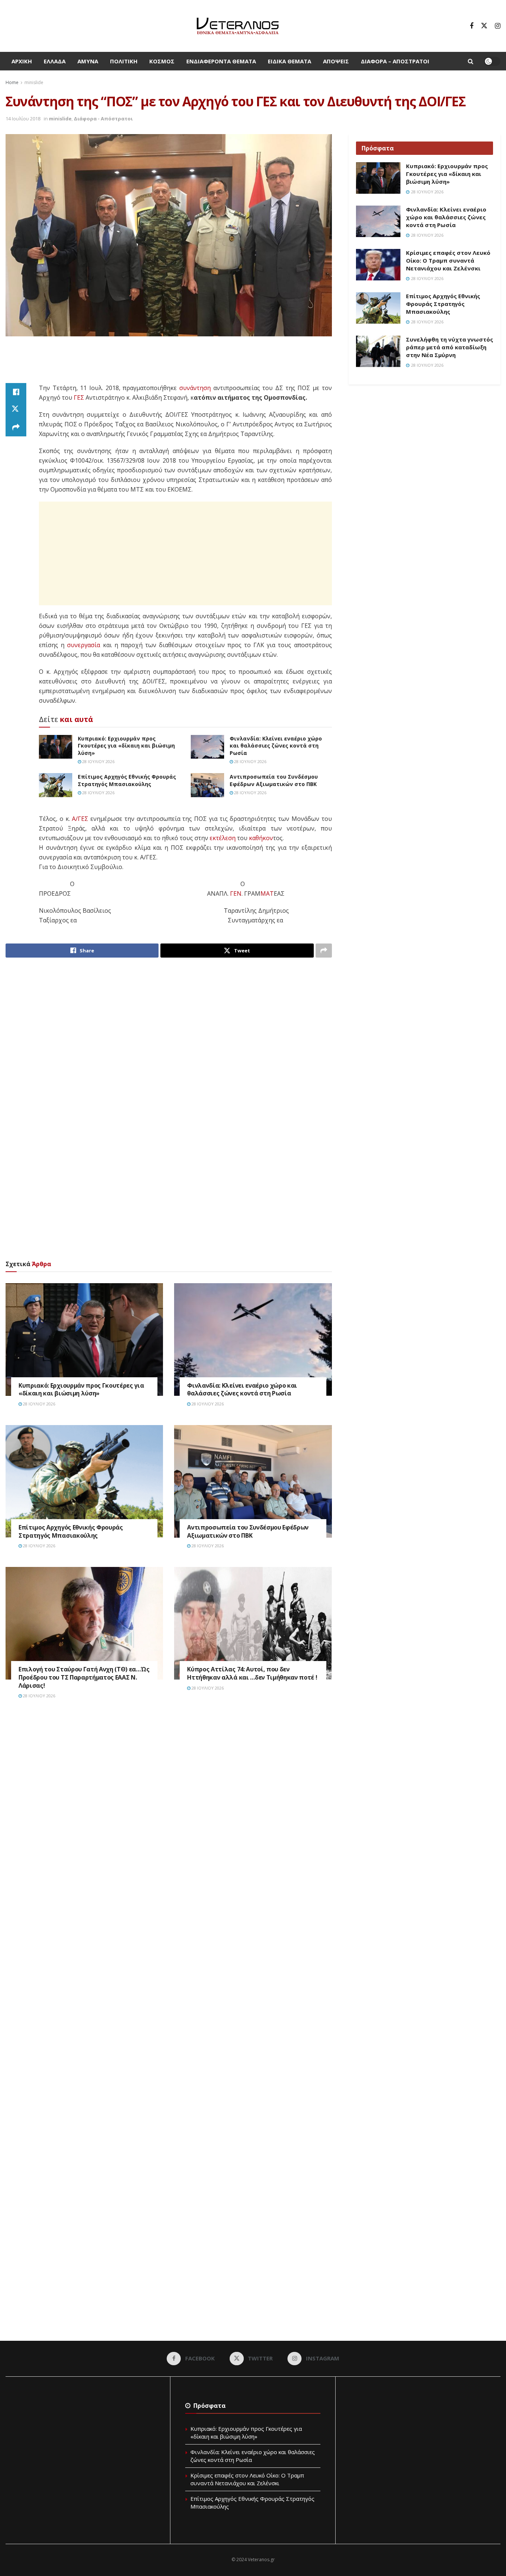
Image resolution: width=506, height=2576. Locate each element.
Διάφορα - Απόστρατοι (103, 119)
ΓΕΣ (79, 397)
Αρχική (22, 61)
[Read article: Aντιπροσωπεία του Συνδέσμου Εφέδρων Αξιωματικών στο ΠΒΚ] (207, 785)
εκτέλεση (223, 838)
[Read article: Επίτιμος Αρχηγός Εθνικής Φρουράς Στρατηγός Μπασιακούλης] (56, 785)
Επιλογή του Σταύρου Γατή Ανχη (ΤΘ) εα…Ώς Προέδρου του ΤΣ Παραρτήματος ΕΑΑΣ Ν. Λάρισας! (84, 1677)
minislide (34, 82)
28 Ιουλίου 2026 (98, 761)
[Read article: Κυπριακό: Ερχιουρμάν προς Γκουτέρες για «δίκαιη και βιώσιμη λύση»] (56, 747)
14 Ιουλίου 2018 (23, 119)
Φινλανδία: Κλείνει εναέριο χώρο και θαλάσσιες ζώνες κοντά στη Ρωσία (276, 746)
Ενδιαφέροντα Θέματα (221, 61)
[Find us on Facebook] (472, 26)
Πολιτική (124, 61)
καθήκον (261, 838)
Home (12, 82)
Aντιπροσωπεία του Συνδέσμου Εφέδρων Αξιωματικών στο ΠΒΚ (274, 780)
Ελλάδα (55, 61)
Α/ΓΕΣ (80, 819)
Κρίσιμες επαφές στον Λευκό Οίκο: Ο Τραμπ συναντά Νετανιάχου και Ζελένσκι (448, 260)
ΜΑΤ (267, 893)
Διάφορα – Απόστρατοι (395, 61)
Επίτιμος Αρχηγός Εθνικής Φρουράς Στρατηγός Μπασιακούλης (127, 780)
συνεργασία (84, 645)
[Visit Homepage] (238, 26)
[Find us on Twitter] (484, 26)
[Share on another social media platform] (16, 427)
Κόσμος (162, 61)
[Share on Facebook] (16, 392)
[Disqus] (169, 1817)
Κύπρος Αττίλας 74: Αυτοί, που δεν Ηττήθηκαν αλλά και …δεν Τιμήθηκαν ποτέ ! (252, 1673)
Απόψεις (336, 61)
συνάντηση (195, 388)
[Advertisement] (169, 364)
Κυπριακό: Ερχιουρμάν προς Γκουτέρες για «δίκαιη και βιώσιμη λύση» (126, 746)
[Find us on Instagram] (498, 26)
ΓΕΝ (236, 893)
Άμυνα (88, 61)
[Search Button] (471, 61)
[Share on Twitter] (16, 410)
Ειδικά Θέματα (289, 61)
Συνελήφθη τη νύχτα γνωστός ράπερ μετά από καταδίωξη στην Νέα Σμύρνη (450, 347)
